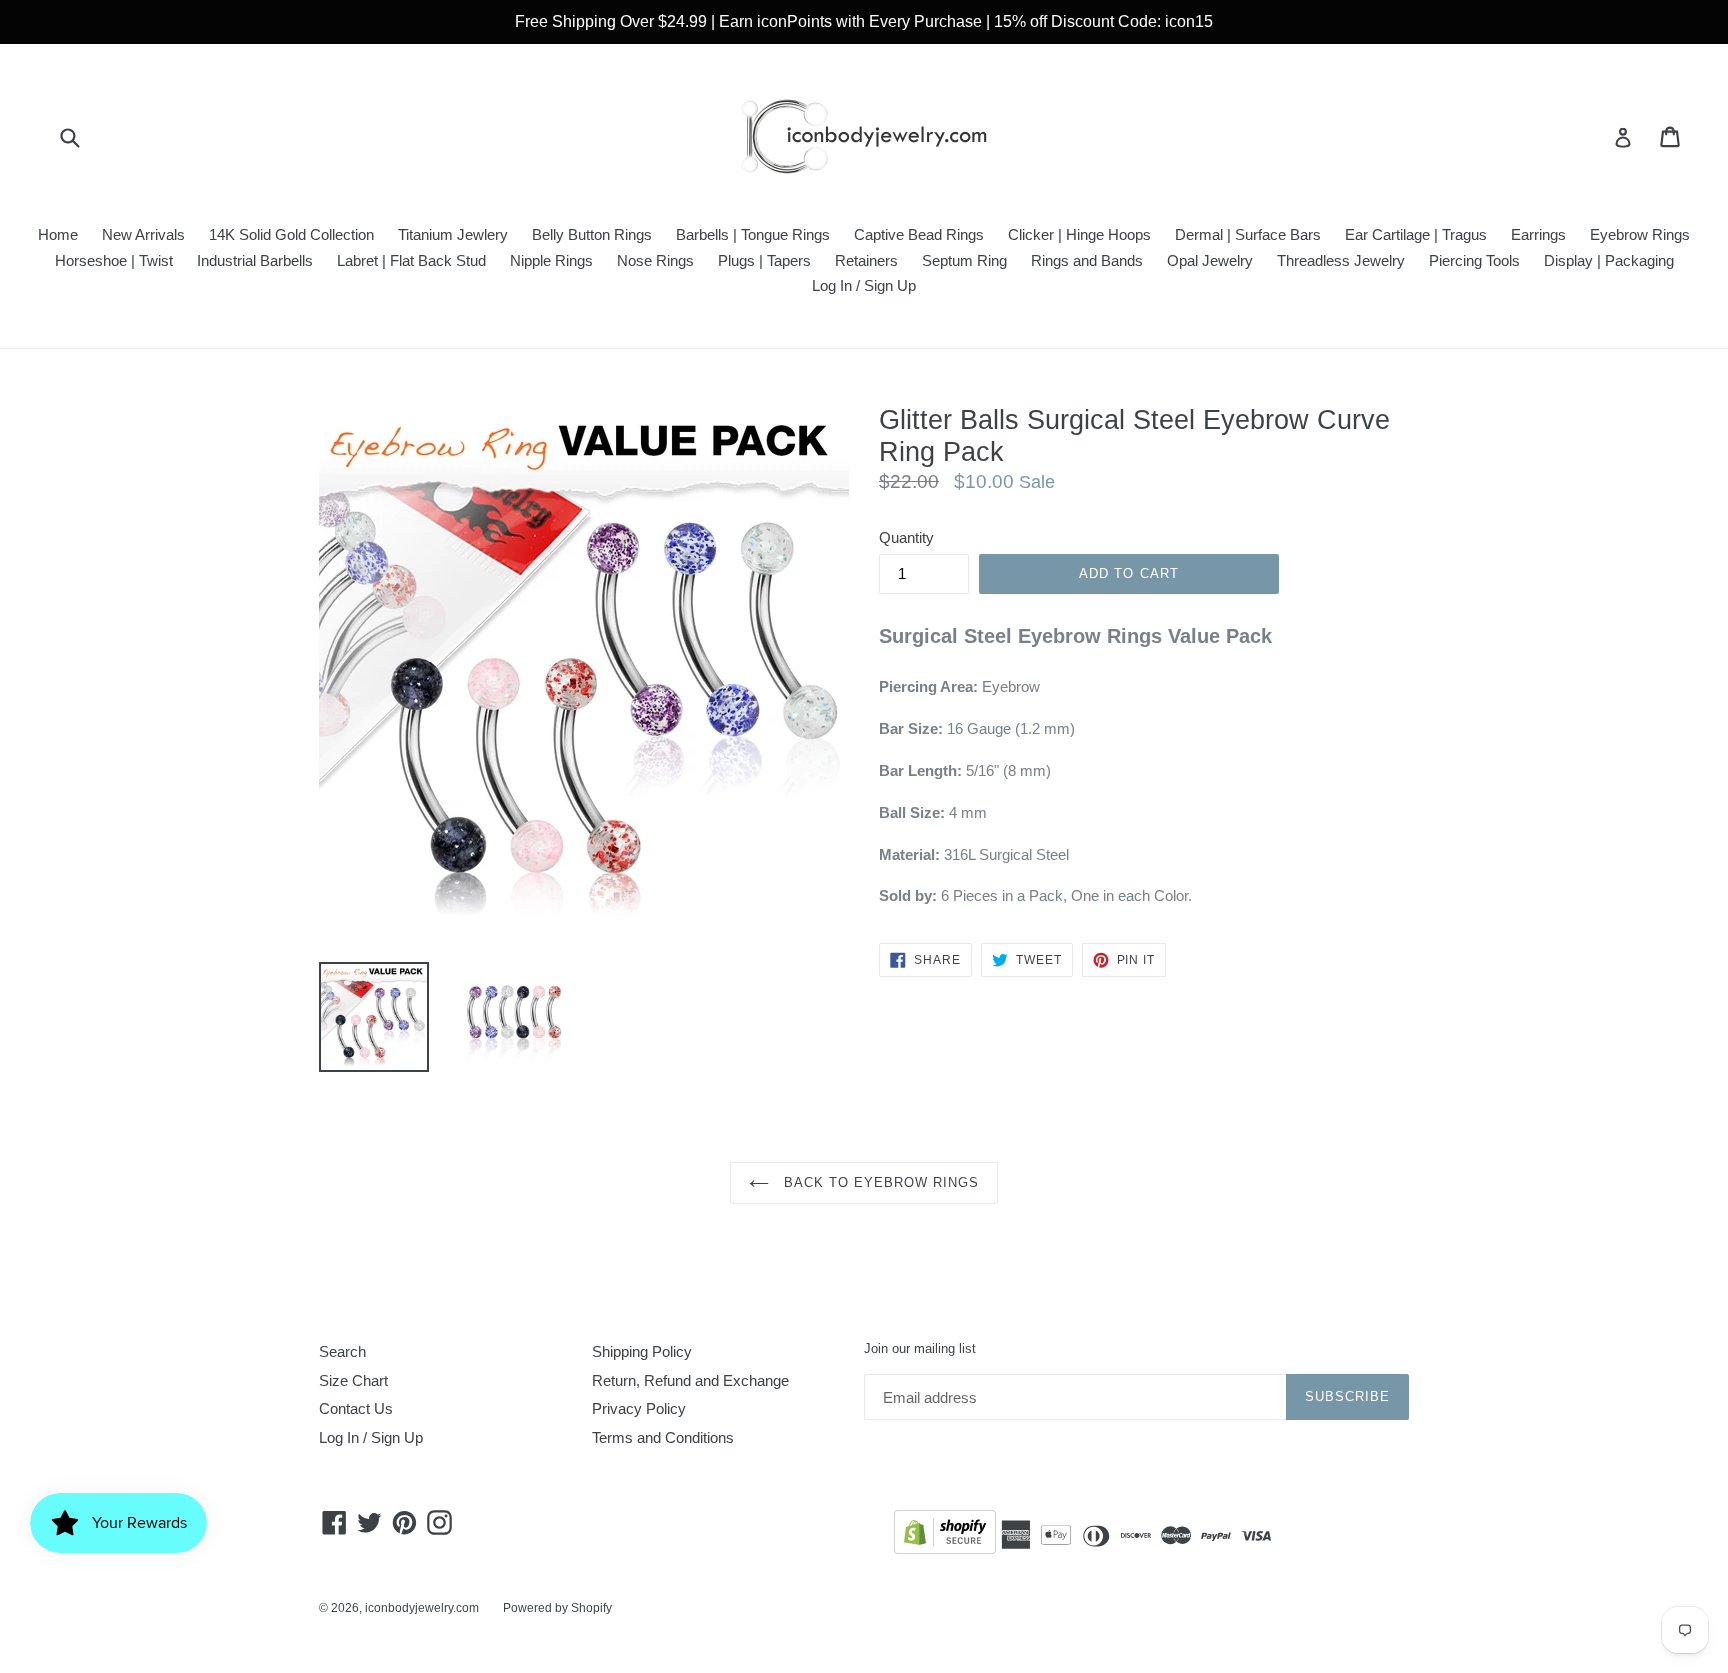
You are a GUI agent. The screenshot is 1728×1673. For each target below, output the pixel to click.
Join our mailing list (920, 1348)
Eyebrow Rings (1640, 234)
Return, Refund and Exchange (690, 1380)
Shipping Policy (642, 1351)
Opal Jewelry (1210, 260)
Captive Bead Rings (919, 234)
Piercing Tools (1474, 260)
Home (58, 234)
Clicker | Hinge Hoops (1079, 234)
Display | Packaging (1609, 260)
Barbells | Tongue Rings (753, 234)
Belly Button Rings (592, 234)
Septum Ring (964, 260)
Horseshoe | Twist (114, 260)
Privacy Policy (639, 1408)
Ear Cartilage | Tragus (1416, 234)
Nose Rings (655, 260)
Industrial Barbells (255, 260)
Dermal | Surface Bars (1248, 234)
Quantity (906, 537)
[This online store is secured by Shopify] (945, 1535)
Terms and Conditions (663, 1437)
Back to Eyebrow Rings (879, 1182)
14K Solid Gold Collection (291, 234)
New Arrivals (143, 234)
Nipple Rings (551, 260)
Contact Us (356, 1408)
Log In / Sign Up (864, 285)
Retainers (866, 260)
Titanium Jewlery (453, 234)
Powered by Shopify (557, 1608)
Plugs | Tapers (764, 260)
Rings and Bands (1087, 260)
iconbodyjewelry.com (422, 1608)
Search (342, 1351)
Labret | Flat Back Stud (411, 260)
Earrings (1538, 234)
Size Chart (353, 1380)
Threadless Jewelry (1341, 260)
